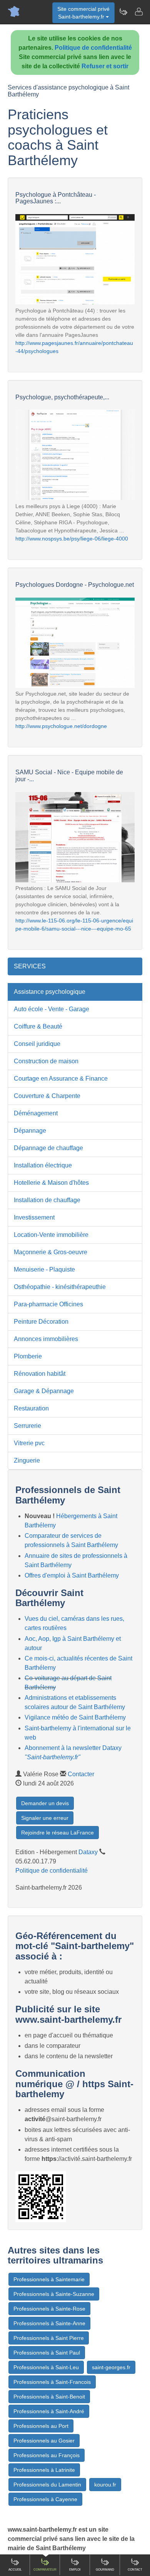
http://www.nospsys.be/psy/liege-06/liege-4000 (72, 539)
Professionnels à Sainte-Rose (49, 2309)
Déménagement (36, 1113)
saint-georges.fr (111, 2367)
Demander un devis (45, 1803)
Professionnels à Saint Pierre (49, 2338)
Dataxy (88, 1852)
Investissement (34, 1217)
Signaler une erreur (45, 1818)
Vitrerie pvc (29, 1443)
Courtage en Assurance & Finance (61, 1079)
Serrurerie (27, 1426)
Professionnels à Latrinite (44, 2470)
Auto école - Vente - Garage (52, 1009)
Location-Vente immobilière (51, 1235)
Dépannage (30, 1131)
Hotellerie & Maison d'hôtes (51, 1183)
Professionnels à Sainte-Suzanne (54, 2294)
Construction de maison (46, 1061)
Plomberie (28, 1356)
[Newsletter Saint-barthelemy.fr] (123, 12)
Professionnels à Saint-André (49, 2411)
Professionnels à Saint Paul (47, 2353)
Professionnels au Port (41, 2426)
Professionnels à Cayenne (45, 2499)
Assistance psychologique (50, 992)
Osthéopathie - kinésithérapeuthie (60, 1287)
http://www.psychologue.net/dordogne (61, 726)
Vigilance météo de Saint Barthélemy (75, 1717)
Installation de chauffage (47, 1200)
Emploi (75, 2570)
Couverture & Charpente (47, 1096)
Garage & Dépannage (44, 1391)
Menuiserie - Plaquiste (44, 1269)
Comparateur (45, 2570)
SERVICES (30, 966)
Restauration (31, 1408)
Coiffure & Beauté (38, 1026)
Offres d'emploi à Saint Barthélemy (72, 1575)
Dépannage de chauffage (48, 1148)
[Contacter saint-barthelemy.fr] (138, 12)
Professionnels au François (47, 2455)
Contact (135, 2570)
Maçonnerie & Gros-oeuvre (51, 1252)
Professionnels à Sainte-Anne (49, 2323)
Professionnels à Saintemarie (49, 2279)
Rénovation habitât (40, 1374)
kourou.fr (105, 2485)
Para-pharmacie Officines (48, 1304)
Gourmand (105, 2570)
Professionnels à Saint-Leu (46, 2367)
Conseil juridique (37, 1044)
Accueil (15, 2570)
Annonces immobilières (46, 1339)
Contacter (81, 1774)
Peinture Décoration (41, 1322)
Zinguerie (27, 1460)
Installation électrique (43, 1165)
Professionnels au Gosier (44, 2441)
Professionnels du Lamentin (47, 2485)
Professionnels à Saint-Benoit (49, 2397)
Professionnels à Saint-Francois (52, 2382)
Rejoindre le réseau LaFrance (57, 1833)
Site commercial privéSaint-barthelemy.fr (83, 13)
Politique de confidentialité (93, 48)
